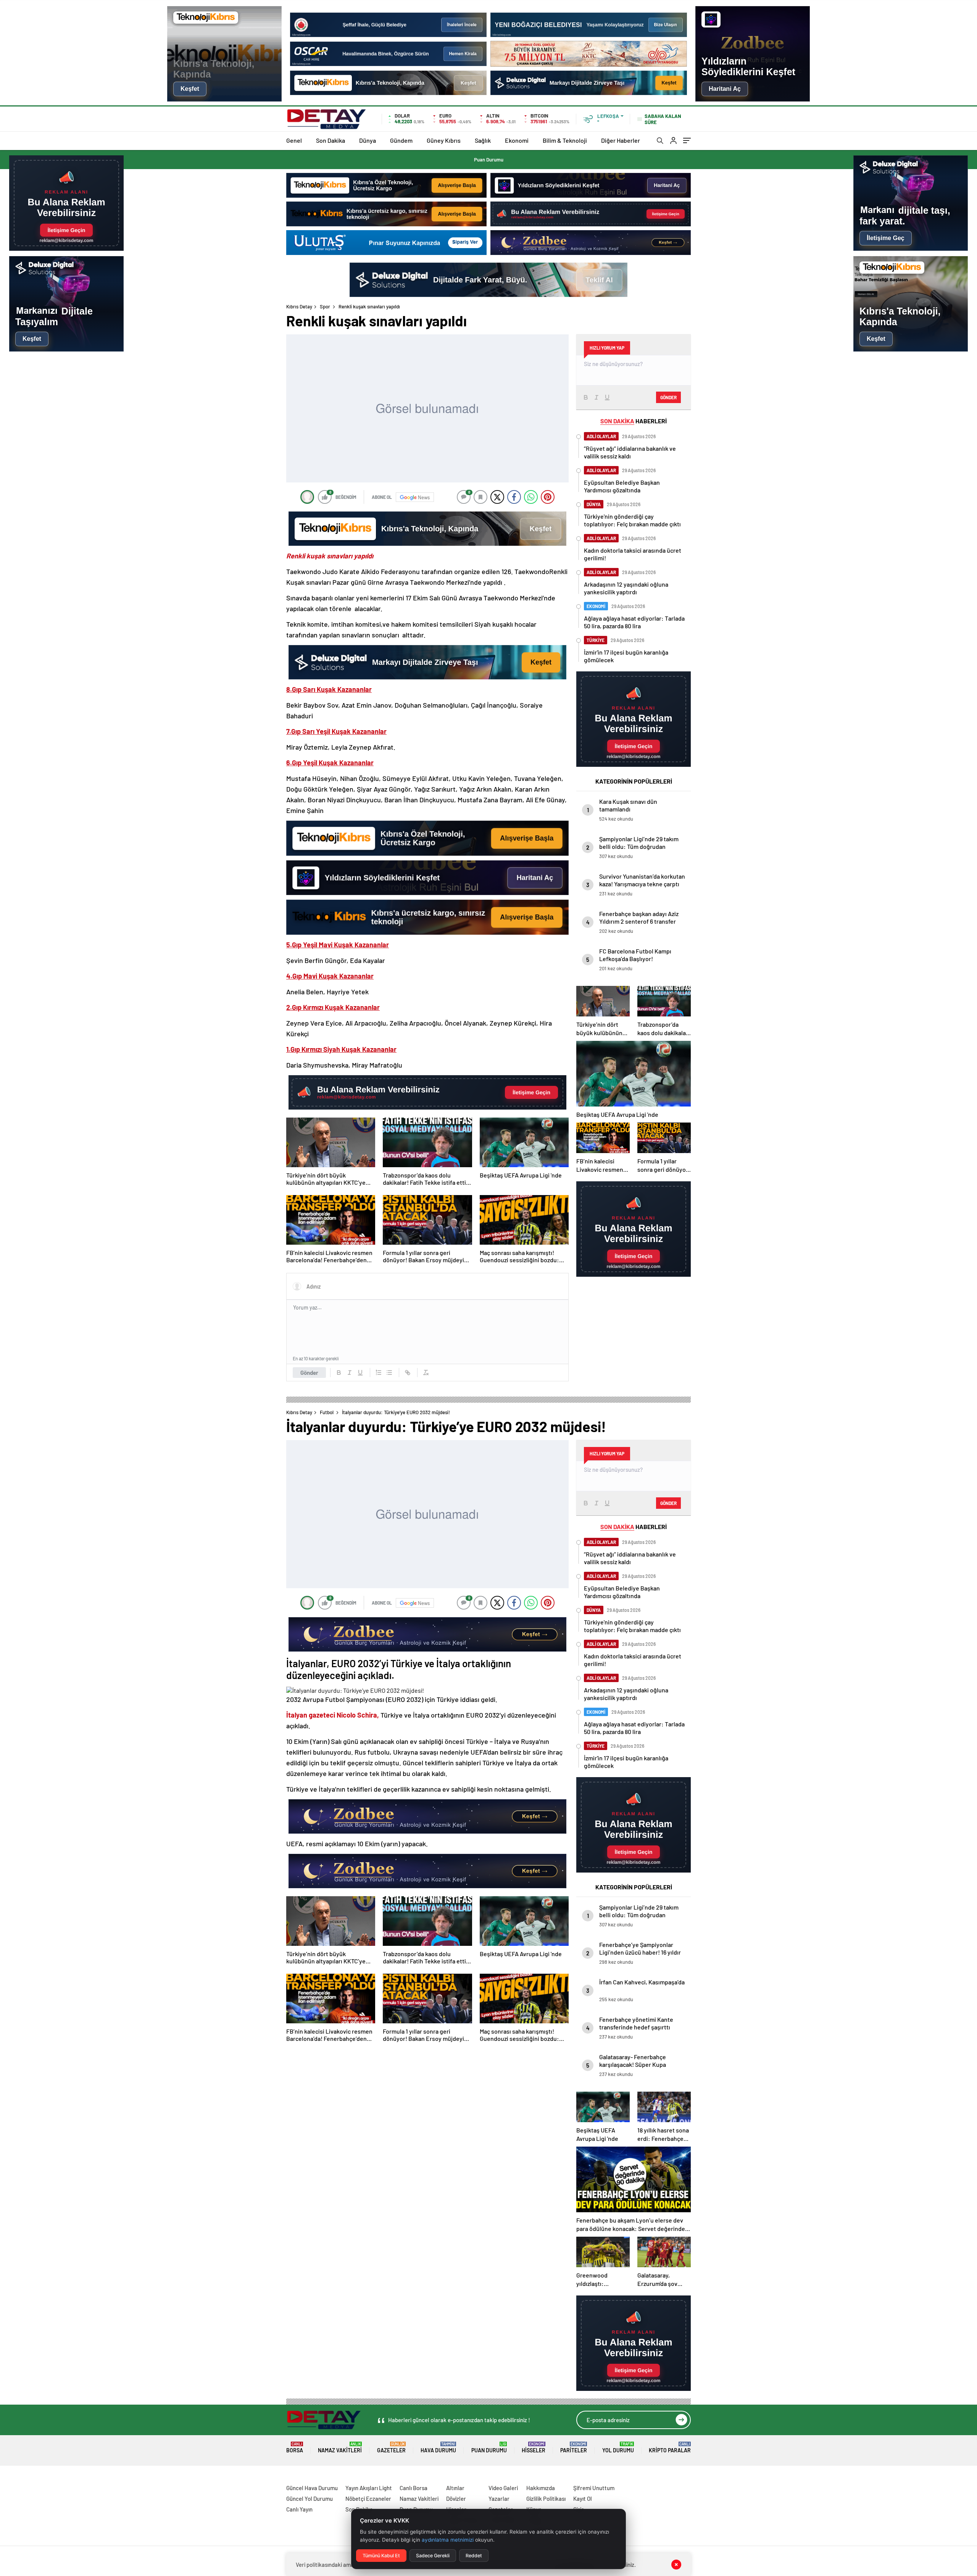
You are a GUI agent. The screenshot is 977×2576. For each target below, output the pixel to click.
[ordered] (379, 1373)
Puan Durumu (489, 160)
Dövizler (456, 2499)
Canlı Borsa (414, 2488)
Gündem (401, 140)
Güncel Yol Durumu (310, 2499)
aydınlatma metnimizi (448, 2540)
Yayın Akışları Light (369, 2488)
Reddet (474, 2556)
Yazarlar (499, 2499)
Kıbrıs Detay (299, 306)
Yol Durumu (618, 2448)
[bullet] (389, 1373)
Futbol (327, 1412)
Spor (325, 306)
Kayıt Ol (583, 2499)
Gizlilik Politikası (546, 2499)
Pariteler (574, 2448)
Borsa (295, 2448)
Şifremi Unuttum (594, 2488)
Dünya (368, 140)
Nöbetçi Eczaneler (368, 2499)
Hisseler (534, 2448)
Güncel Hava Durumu (312, 2488)
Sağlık (483, 140)
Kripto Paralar (670, 2448)
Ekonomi (517, 140)
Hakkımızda (541, 2488)
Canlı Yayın (299, 2509)
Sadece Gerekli (433, 2556)
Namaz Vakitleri (340, 2448)
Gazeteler (391, 2448)
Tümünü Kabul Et (381, 2556)
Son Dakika (331, 140)
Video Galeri (503, 2488)
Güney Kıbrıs (444, 140)
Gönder (309, 1373)
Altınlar (455, 2488)
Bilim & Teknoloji (565, 140)
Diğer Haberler (621, 140)
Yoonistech (15, 2479)
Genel (294, 140)
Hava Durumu (438, 2448)
